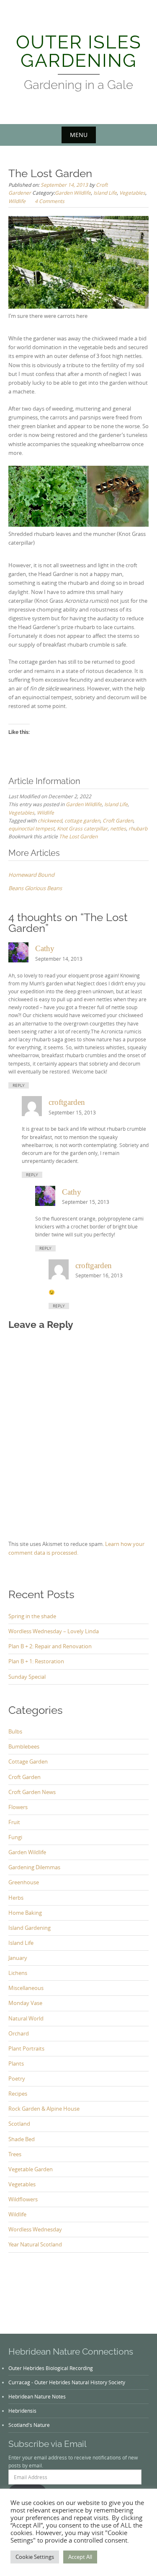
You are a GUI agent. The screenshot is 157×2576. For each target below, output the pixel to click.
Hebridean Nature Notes (37, 2396)
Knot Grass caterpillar (82, 828)
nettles (118, 828)
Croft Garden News (32, 1792)
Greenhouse (24, 1882)
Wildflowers (23, 2199)
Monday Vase (25, 2003)
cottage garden (82, 820)
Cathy (45, 948)
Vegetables (132, 193)
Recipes (18, 2094)
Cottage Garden (28, 1761)
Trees (15, 2154)
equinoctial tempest (31, 828)
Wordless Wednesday (35, 2229)
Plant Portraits (26, 2048)
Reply (19, 1085)
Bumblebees (24, 1746)
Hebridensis (22, 2411)
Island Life (105, 193)
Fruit (14, 1822)
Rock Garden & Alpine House (44, 2109)
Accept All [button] (80, 2557)
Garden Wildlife (73, 193)
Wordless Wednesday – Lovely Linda (54, 1631)
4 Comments (50, 201)
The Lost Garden (78, 836)
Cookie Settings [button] (35, 2557)
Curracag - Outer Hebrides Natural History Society (67, 2382)
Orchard (19, 2033)
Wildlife (17, 201)
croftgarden (67, 1102)
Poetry (17, 2079)
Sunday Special (27, 1677)
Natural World (26, 2018)
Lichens (18, 1973)
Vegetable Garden (31, 2169)
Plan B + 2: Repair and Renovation (50, 1646)
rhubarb (138, 828)
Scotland (19, 2124)
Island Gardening (30, 1928)
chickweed (50, 820)
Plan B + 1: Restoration (36, 1661)
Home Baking (25, 1913)
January (18, 1958)
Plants (16, 2063)
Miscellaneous (26, 1988)
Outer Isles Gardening (79, 51)
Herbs (16, 1898)
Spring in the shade (32, 1616)
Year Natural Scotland (35, 2244)
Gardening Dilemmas (34, 1867)
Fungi (15, 1837)
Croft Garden (118, 820)
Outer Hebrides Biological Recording (51, 2368)
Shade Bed (22, 2139)
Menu (79, 135)
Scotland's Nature (29, 2425)
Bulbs (15, 1731)
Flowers (18, 1807)
